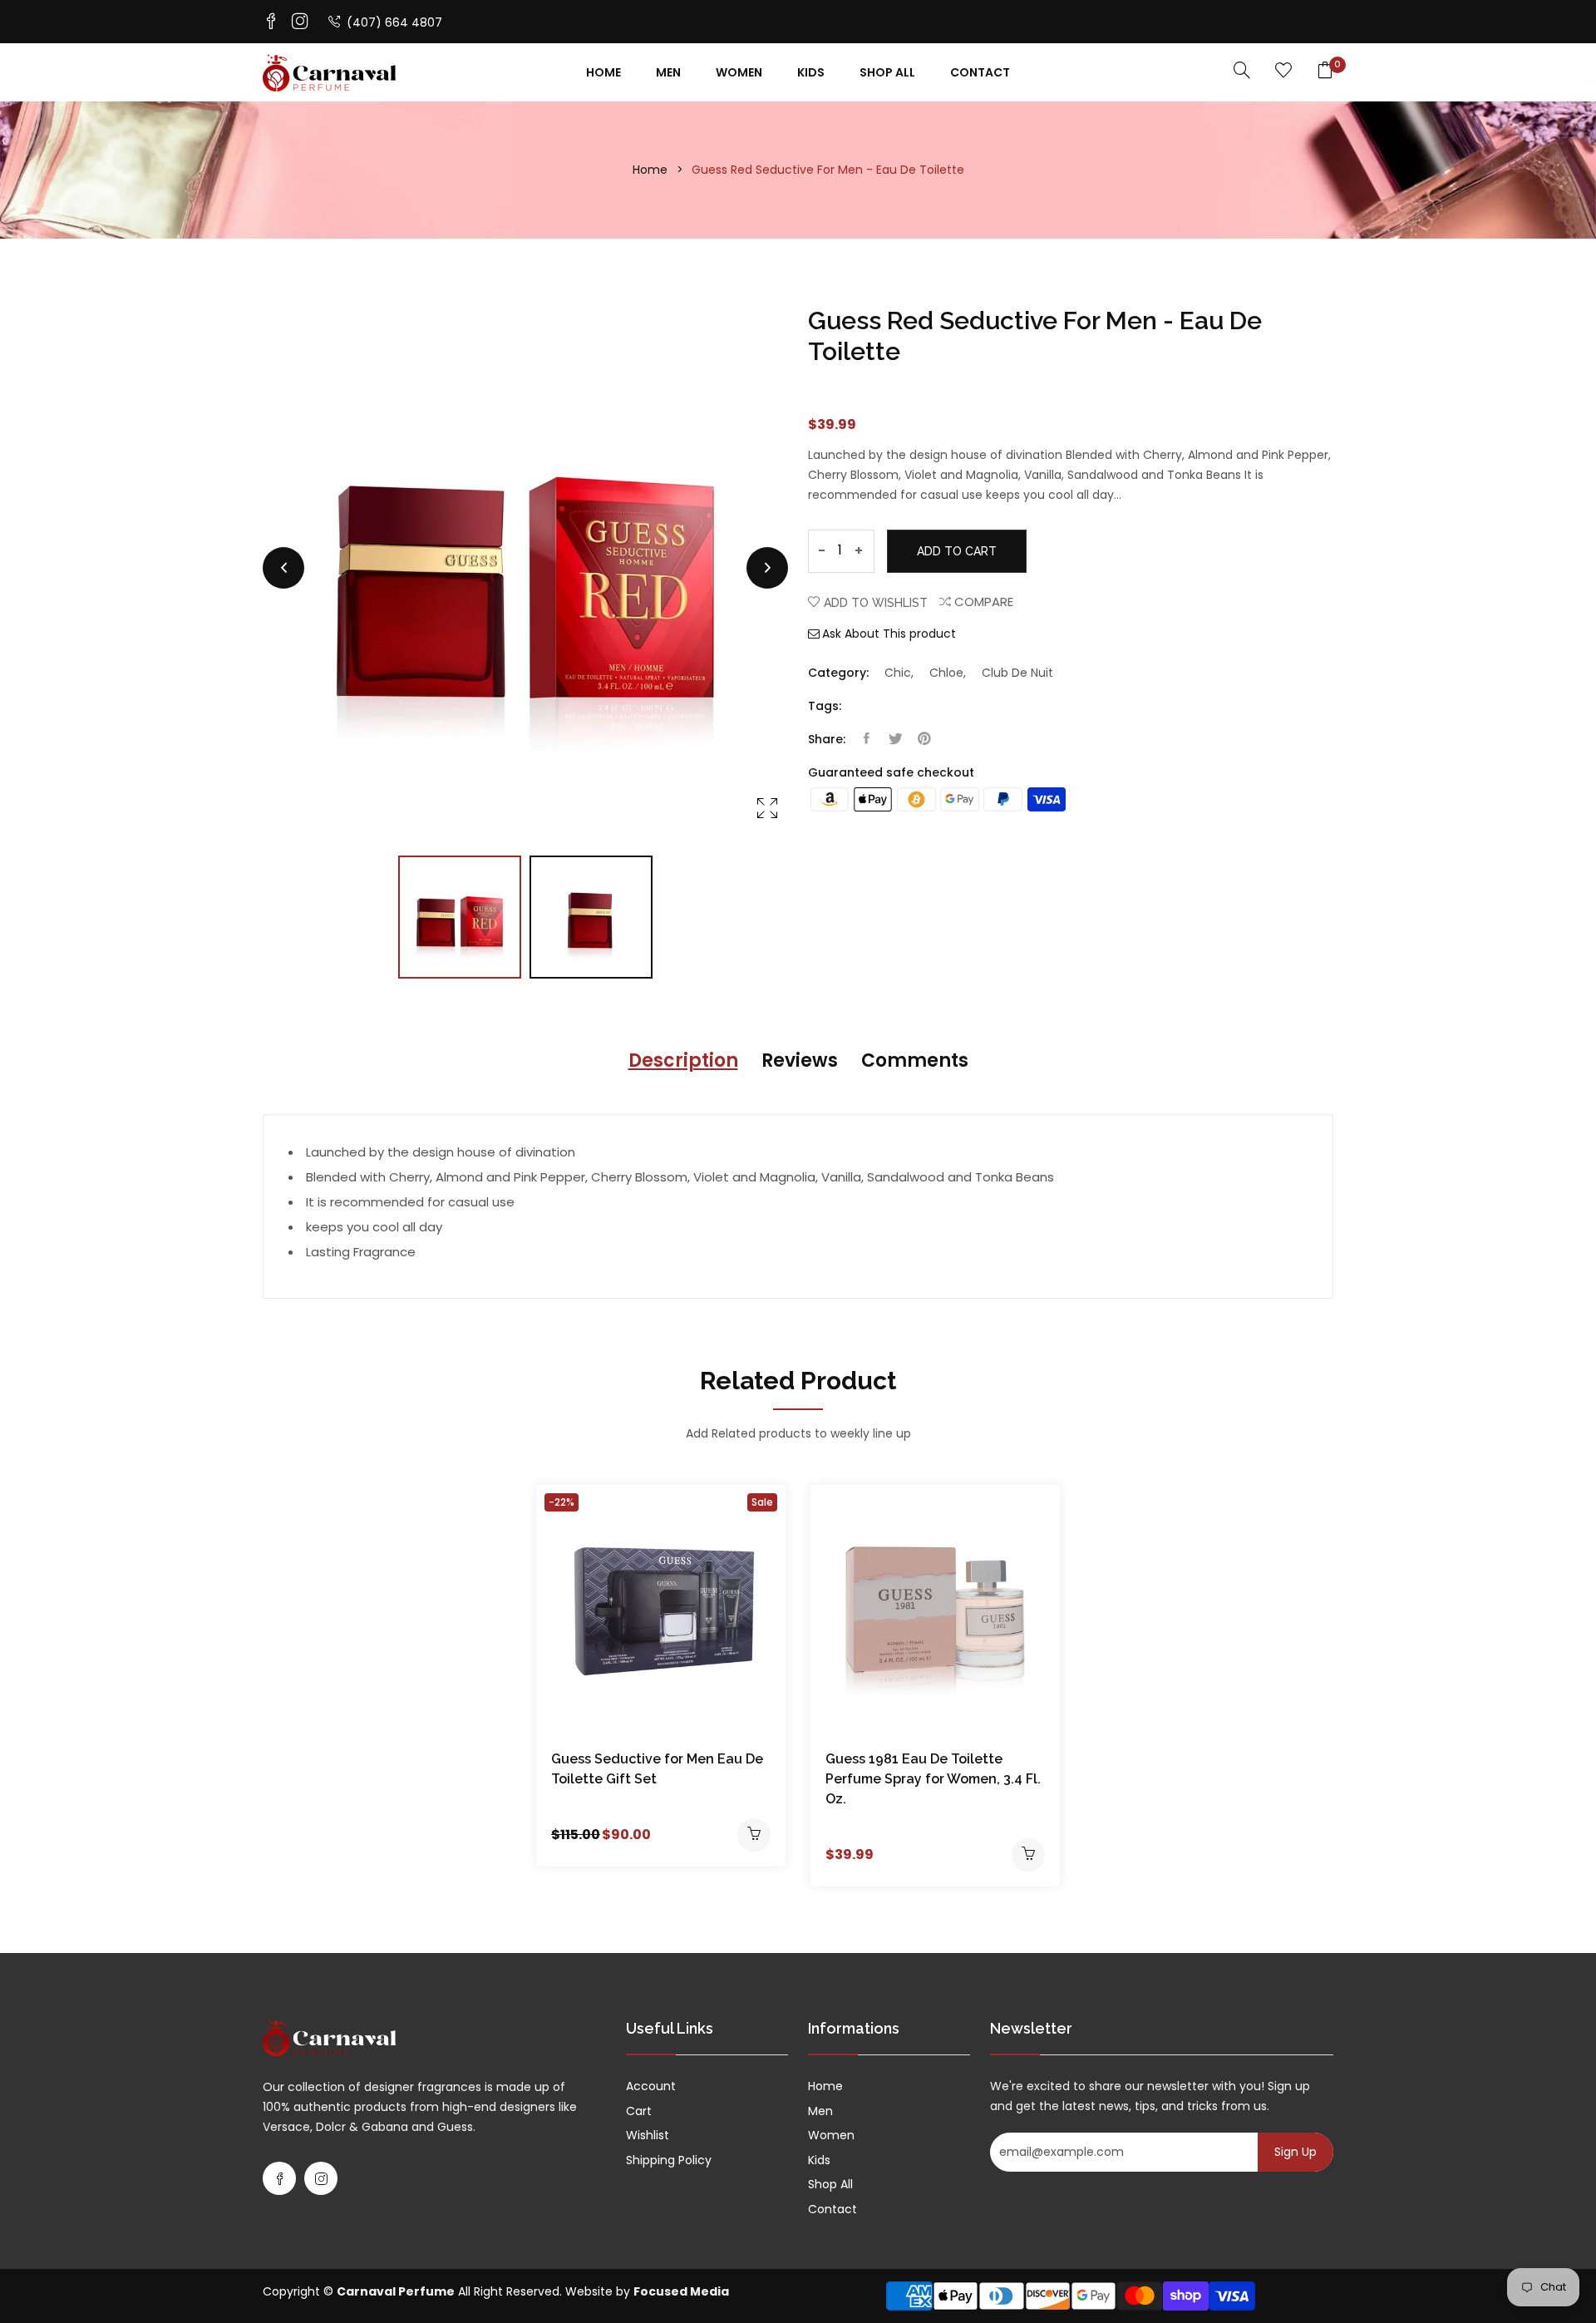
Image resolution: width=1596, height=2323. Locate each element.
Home (603, 72)
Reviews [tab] (800, 1060)
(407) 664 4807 (393, 22)
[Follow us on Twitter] (895, 739)
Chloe (946, 673)
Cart (639, 2111)
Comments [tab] (915, 1060)
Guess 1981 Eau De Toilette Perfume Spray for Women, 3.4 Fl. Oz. (933, 1779)
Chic (898, 673)
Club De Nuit (1017, 673)
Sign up (1296, 2152)
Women (739, 72)
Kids (811, 72)
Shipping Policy (669, 2160)
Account (651, 2086)
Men (668, 72)
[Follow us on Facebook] (866, 739)
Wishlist (648, 2135)
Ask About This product (889, 634)
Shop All (887, 72)
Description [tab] (683, 1060)
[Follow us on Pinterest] (924, 739)
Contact (980, 72)
